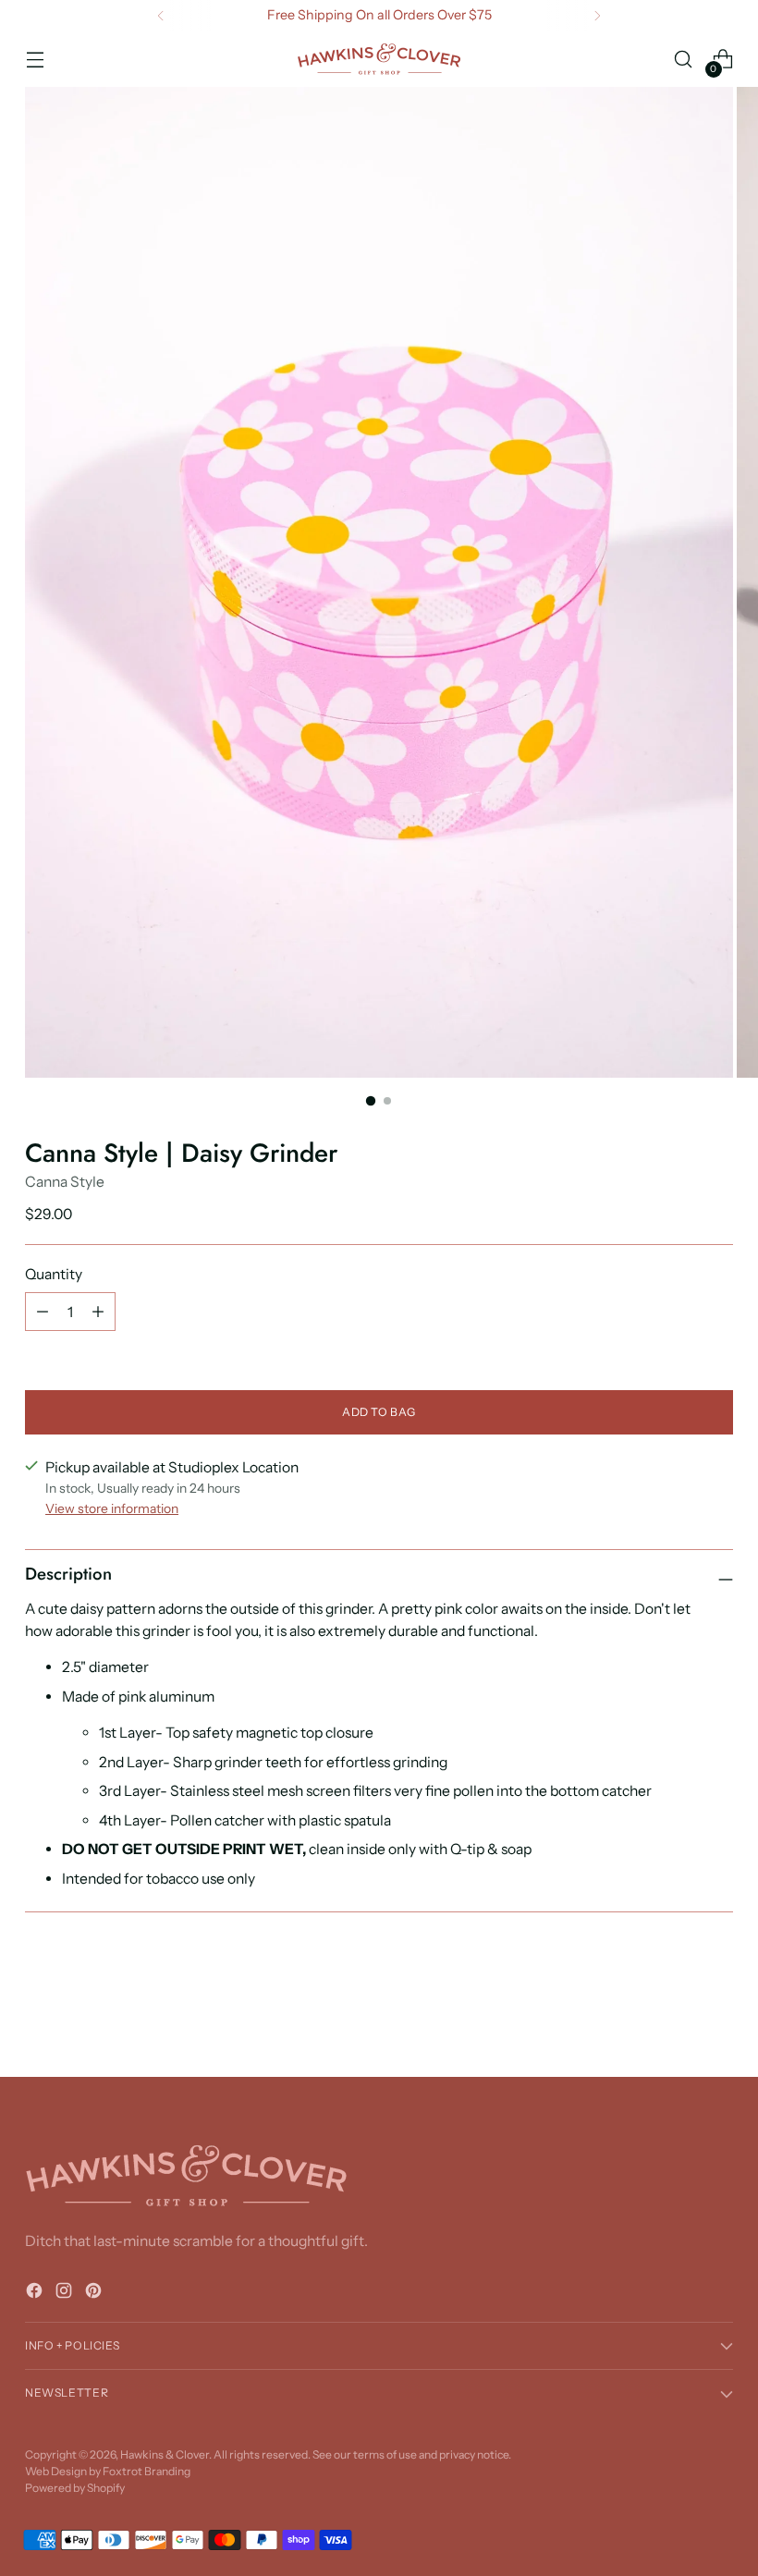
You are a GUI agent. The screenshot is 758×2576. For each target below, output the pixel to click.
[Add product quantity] (98, 1312)
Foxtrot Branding (147, 2471)
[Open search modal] (684, 60)
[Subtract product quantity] (43, 1312)
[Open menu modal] (35, 60)
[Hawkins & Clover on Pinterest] (95, 2294)
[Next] (597, 16)
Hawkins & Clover (165, 2454)
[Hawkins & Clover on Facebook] (36, 2294)
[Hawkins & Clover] (379, 59)
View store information (112, 1508)
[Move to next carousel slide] (717, 2013)
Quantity (54, 1274)
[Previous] (161, 16)
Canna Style (65, 1182)
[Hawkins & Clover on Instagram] (66, 2294)
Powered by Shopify (75, 2488)
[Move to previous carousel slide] (675, 2014)
